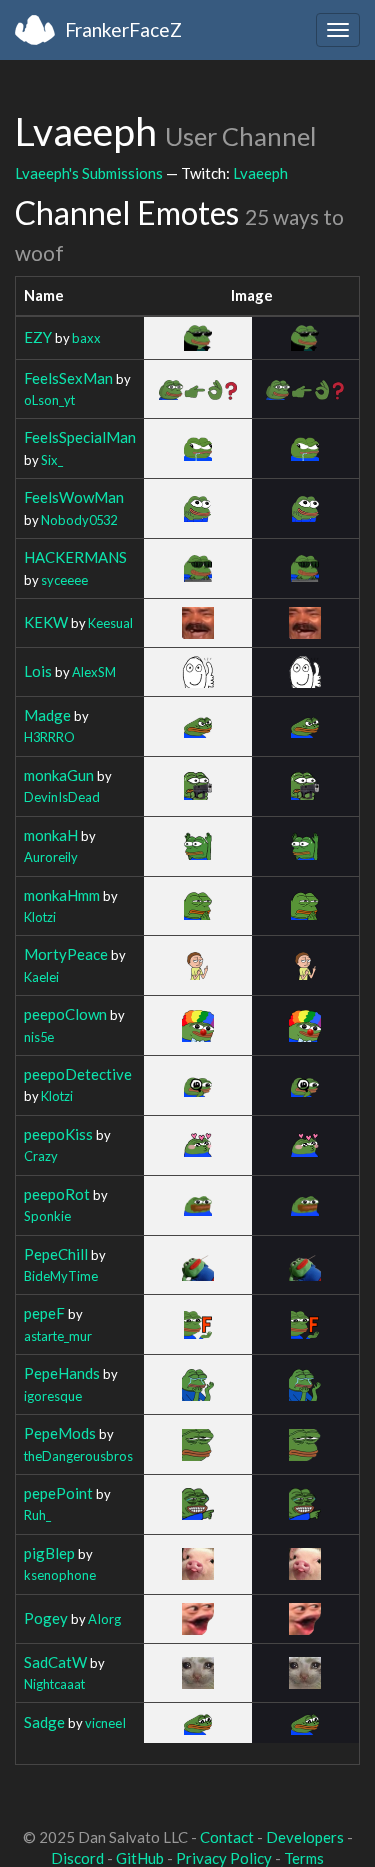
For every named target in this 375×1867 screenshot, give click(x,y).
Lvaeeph (260, 173)
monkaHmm (62, 895)
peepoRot (57, 1194)
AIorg (104, 1619)
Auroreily (51, 857)
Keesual (110, 623)
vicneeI (105, 1723)
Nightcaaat (54, 1684)
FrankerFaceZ (123, 29)
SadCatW (55, 1662)
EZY (38, 337)
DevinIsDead (62, 797)
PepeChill (56, 1254)
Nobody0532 (79, 520)
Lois (38, 671)
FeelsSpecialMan (80, 437)
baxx (86, 338)
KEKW (46, 622)
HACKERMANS (75, 557)
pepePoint (58, 1493)
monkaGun (59, 775)
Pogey (46, 1618)
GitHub (140, 1858)
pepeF (44, 1313)
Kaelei (41, 977)
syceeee (64, 580)
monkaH (51, 835)
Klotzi (40, 917)
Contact (227, 1837)
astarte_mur (58, 1336)
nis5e (39, 1037)
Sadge (44, 1722)
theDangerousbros (78, 1456)
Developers (305, 1837)
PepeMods (60, 1433)
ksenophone (60, 1575)
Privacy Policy (224, 1858)
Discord (77, 1858)
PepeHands (62, 1373)
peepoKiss (58, 1134)
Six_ (52, 460)
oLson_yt (49, 400)
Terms (304, 1858)
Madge (47, 715)
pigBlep (49, 1553)
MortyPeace (66, 954)
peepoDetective (78, 1074)
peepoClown (65, 1014)
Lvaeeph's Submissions (89, 173)
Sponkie (47, 1216)
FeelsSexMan (68, 378)
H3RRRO (49, 737)
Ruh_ (37, 1515)
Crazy (41, 1156)
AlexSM (94, 672)
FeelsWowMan (74, 497)
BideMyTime (61, 1276)
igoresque (53, 1396)
